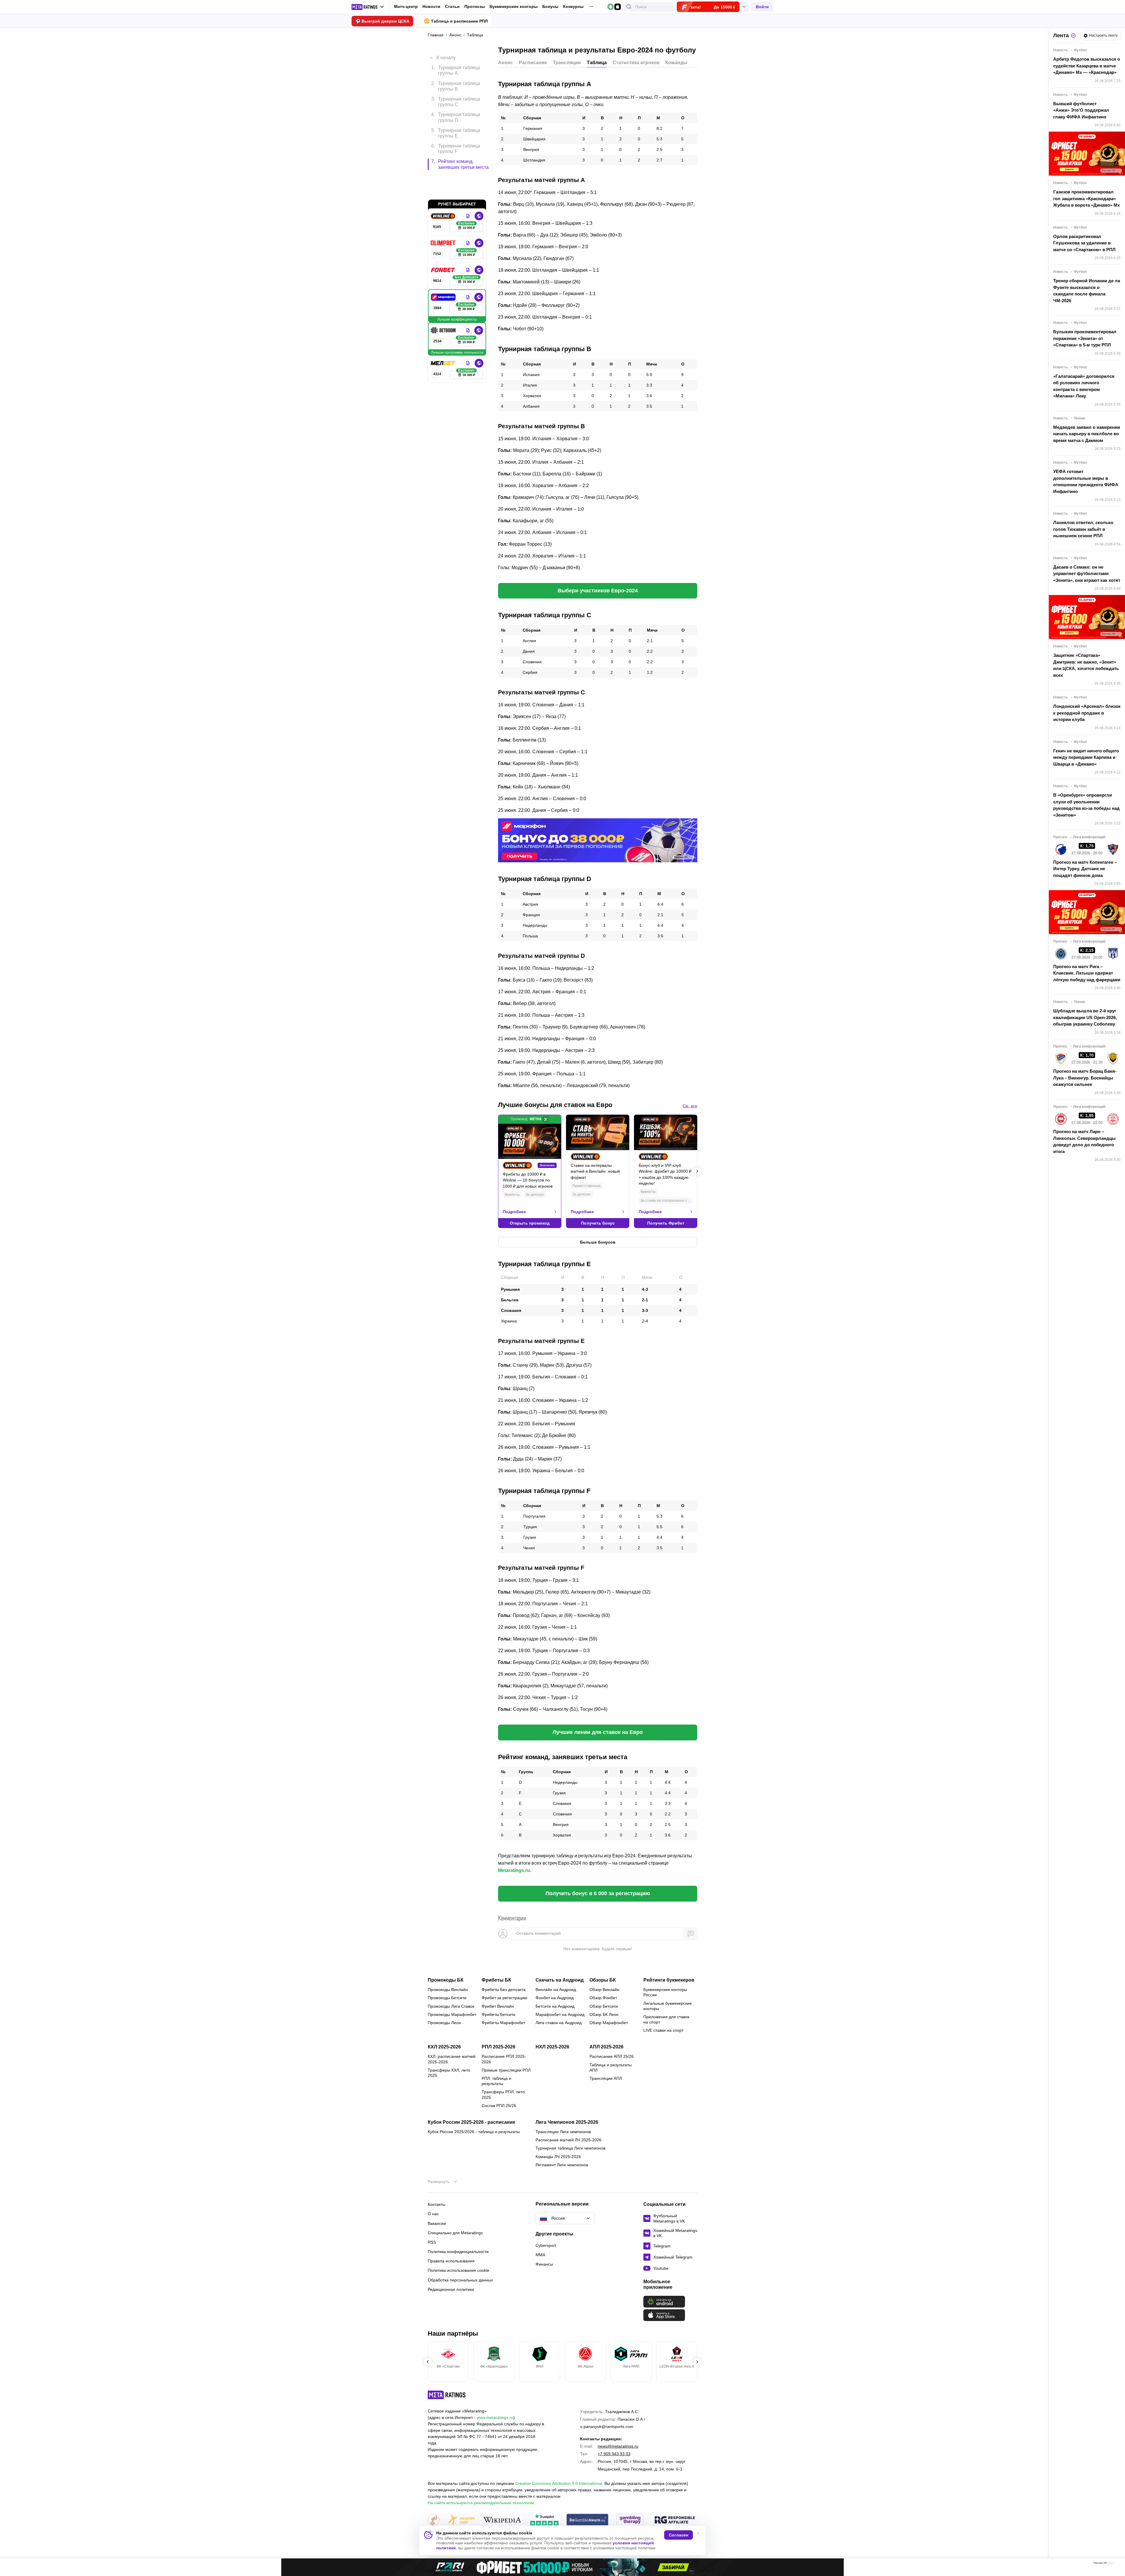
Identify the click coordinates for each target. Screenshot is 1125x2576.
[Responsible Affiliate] (675, 2520)
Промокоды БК (446, 1980)
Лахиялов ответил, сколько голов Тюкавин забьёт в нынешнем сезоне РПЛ (1083, 529)
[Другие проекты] (368, 7)
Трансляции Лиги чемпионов (563, 2132)
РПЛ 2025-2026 (498, 2047)
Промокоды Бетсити (447, 1998)
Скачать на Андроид (560, 1980)
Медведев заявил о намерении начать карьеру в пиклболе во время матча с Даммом (1087, 434)
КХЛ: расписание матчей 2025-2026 (452, 2059)
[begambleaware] (588, 2520)
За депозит (535, 1195)
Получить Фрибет (666, 1223)
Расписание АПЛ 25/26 (612, 2056)
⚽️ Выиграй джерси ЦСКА (382, 21)
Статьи (452, 6)
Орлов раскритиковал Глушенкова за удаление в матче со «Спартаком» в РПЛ (1084, 243)
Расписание (533, 63)
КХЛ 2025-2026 (444, 2047)
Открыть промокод (530, 1223)
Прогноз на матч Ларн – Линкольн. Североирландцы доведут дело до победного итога (1084, 1141)
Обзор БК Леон (604, 2014)
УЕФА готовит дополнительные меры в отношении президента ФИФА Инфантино (1086, 481)
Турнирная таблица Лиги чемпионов (570, 2148)
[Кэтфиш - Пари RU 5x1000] (562, 2567)
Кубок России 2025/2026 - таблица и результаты (474, 2132)
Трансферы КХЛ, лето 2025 (449, 2073)
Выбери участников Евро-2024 (598, 591)
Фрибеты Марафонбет (503, 2023)
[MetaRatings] (447, 2395)
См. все (690, 1106)
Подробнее (514, 1212)
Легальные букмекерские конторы (668, 2006)
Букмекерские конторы (514, 6)
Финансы (544, 2264)
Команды (676, 63)
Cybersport (546, 2245)
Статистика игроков (636, 63)
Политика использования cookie (458, 2270)
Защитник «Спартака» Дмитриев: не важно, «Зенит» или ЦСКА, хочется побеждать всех (1086, 665)
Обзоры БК (603, 1980)
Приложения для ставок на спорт (666, 2019)
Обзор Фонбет (603, 1998)
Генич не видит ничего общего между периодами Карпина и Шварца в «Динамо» (1086, 757)
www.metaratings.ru (495, 2417)
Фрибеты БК (496, 1980)
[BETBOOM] (444, 305)
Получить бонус (598, 1223)
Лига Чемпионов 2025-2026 (567, 2122)
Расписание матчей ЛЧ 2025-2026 (569, 2140)
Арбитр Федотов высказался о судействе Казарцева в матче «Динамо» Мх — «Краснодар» (1087, 66)
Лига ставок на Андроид (559, 2023)
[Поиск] (629, 7)
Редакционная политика (451, 2289)
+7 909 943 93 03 (614, 2454)
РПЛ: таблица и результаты (496, 2081)
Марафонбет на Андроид (560, 2014)
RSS (432, 2242)
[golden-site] (461, 2520)
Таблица (597, 63)
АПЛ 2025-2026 (606, 2047)
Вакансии (437, 2223)
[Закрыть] (1116, 2564)
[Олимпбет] (444, 218)
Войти (762, 7)
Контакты (437, 2204)
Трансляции (567, 63)
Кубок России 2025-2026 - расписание (472, 2122)
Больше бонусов (598, 1242)
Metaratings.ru (514, 1870)
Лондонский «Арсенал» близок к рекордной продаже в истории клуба (1087, 713)
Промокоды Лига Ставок (451, 2006)
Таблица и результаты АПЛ (611, 2067)
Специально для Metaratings (455, 2233)
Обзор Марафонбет (609, 2023)
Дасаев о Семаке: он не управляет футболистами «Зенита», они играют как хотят (1087, 574)
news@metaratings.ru (618, 2446)
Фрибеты (512, 1195)
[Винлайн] (444, 191)
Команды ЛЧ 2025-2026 (558, 2157)
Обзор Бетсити (604, 2006)
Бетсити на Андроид (555, 2006)
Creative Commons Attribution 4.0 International (559, 2483)
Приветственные (587, 1186)
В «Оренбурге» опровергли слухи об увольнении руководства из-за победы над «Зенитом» (1086, 805)
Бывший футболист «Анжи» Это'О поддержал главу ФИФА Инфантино (1081, 110)
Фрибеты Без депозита (504, 1990)
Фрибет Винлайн (498, 2006)
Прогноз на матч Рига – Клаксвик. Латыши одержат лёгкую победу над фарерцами (1087, 973)
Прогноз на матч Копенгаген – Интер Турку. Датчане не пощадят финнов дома (1085, 869)
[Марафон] (444, 272)
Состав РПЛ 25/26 (499, 2106)
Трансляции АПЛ (606, 2078)
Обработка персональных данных (460, 2280)
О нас (433, 2214)
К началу (446, 53)
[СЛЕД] (697, 1171)
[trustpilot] (544, 2520)
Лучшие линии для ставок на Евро (598, 1732)
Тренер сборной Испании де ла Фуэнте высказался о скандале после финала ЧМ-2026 (1087, 291)
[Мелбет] (444, 338)
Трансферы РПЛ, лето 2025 (503, 2094)
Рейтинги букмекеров (669, 1980)
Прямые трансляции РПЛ (506, 2070)
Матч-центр (406, 6)
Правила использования (451, 2261)
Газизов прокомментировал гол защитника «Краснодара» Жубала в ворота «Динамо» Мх (1086, 198)
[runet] (434, 2520)
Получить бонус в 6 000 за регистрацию (598, 1893)
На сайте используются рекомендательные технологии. (481, 2503)
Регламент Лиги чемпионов (562, 2165)
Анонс (506, 63)
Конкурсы (573, 6)
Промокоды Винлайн (448, 1990)
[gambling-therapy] (630, 2520)
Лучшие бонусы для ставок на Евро (555, 1105)
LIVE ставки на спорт (663, 2030)
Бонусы (550, 6)
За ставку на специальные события (667, 1201)
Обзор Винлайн (604, 1990)
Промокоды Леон (444, 2023)
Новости (431, 6)
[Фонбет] (444, 245)
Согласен (679, 2535)
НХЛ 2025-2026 (552, 2047)
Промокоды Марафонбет (452, 2014)
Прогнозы (475, 6)
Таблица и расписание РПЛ (459, 21)
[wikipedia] (502, 2520)
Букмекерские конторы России (665, 1992)
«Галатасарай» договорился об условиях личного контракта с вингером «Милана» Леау (1084, 386)
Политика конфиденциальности (458, 2252)
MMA (540, 2255)
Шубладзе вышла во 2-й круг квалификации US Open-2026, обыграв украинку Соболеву (1085, 1017)
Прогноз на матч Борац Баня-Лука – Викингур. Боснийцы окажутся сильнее (1085, 1078)
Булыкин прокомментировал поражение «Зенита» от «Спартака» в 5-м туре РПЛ (1085, 338)
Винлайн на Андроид (556, 1990)
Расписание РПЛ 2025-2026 (504, 2059)
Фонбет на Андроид (555, 1998)
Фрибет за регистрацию (504, 1998)
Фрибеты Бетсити (498, 2014)
